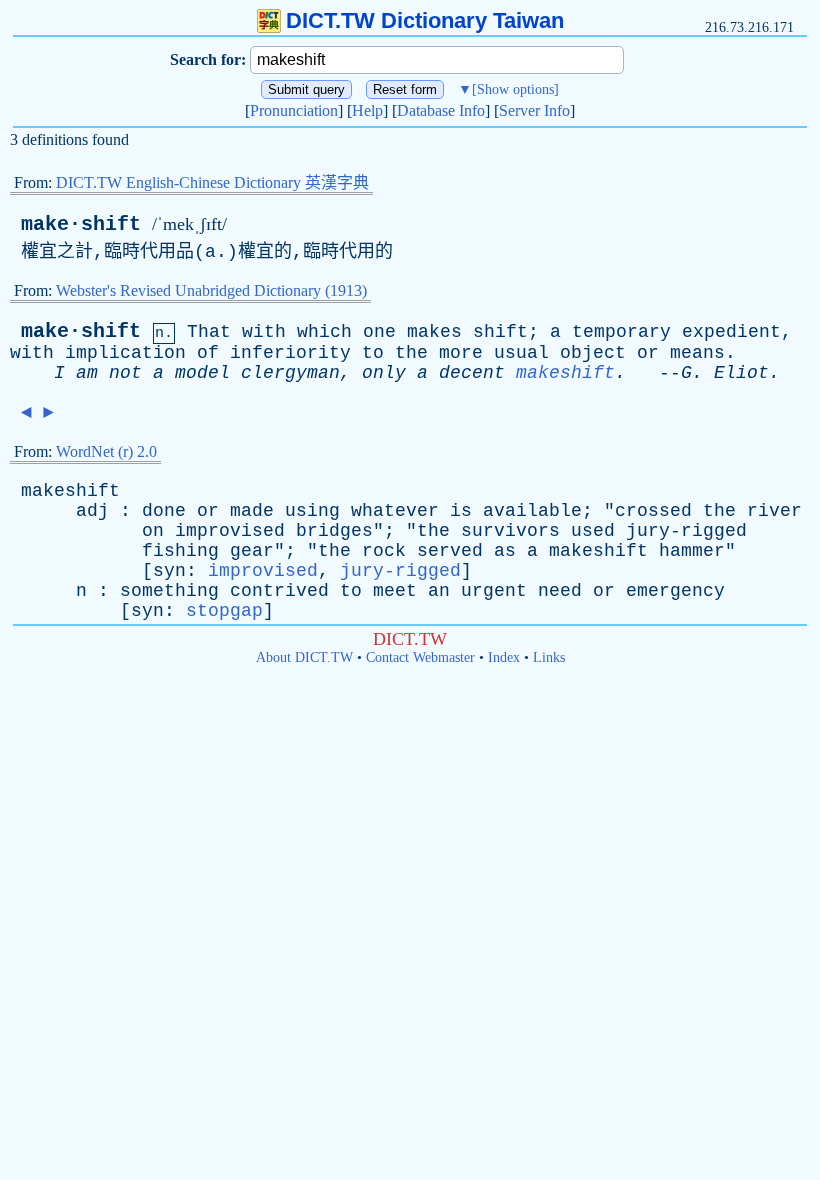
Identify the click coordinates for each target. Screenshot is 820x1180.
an (439, 591)
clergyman (290, 373)
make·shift (81, 224)
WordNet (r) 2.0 (106, 451)
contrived (279, 591)
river (774, 511)
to (373, 353)
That (209, 332)
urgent (494, 591)
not (125, 373)
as (505, 551)
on (153, 531)
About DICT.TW (304, 657)
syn (169, 571)
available (532, 511)
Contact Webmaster (420, 657)
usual (521, 353)
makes (434, 332)
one (379, 332)
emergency (675, 591)
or (648, 353)
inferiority (290, 353)
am (87, 373)
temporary (621, 332)
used (593, 531)
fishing (180, 551)
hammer (692, 551)
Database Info (441, 110)
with (264, 332)
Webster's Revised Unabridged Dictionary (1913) (211, 290)
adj (92, 511)
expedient (731, 332)
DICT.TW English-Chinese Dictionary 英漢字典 (212, 182)
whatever (395, 511)
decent (472, 373)
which (324, 332)
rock (384, 551)
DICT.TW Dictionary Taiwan (425, 20)
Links (549, 657)
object (593, 353)
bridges (334, 531)
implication (125, 353)
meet (395, 591)
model (202, 373)
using (312, 511)
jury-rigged (686, 531)
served (450, 551)
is (461, 511)
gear (252, 551)
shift (500, 332)
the (411, 353)
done (164, 511)
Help (367, 110)
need (560, 591)
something (169, 591)
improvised (230, 531)
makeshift (565, 373)
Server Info (534, 110)
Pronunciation (294, 110)
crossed (653, 511)
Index (504, 657)
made (252, 511)
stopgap (224, 611)
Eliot (741, 373)
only (384, 373)
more (461, 353)
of (208, 353)
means (697, 353)
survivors (510, 531)
